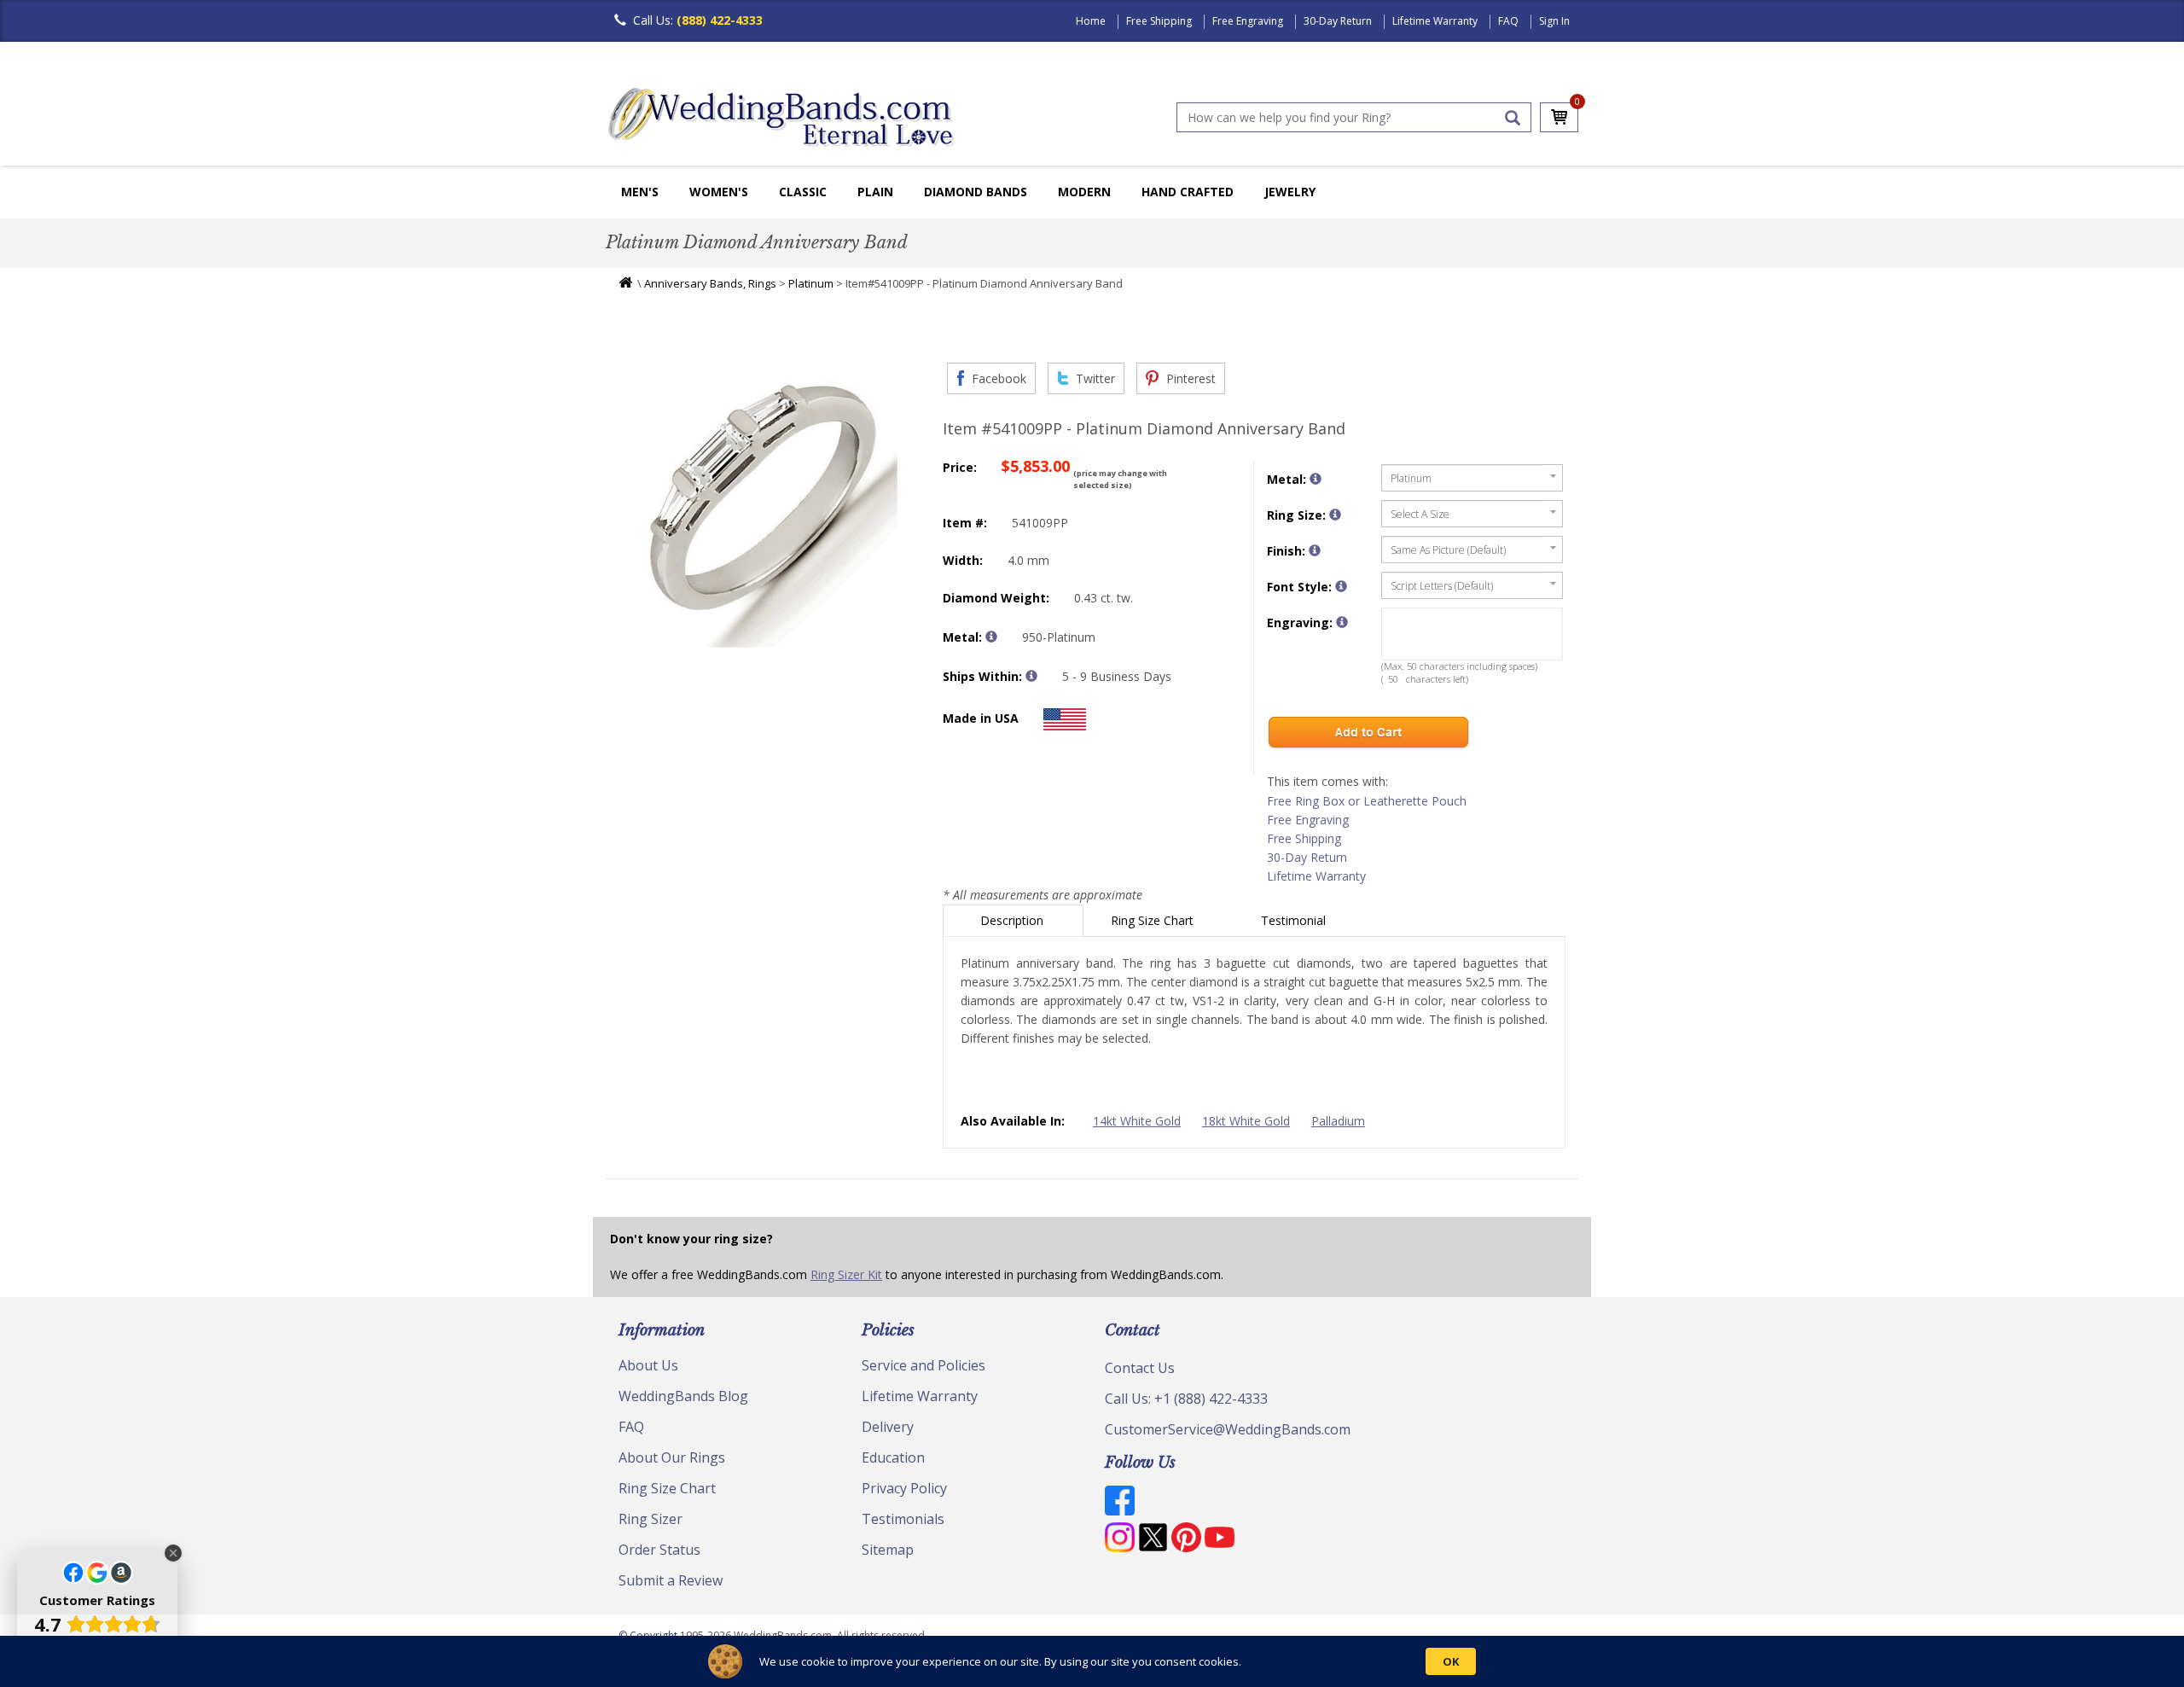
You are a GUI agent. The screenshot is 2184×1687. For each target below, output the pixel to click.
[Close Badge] (173, 1553)
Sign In (1554, 21)
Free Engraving (1248, 21)
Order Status (659, 1550)
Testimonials (903, 1519)
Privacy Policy (904, 1488)
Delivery (888, 1427)
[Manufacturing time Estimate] (1031, 676)
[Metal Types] (991, 637)
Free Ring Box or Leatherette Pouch (1367, 801)
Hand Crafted (1188, 192)
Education (893, 1457)
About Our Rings (672, 1457)
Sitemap (888, 1550)
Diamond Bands (976, 192)
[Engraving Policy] (1341, 586)
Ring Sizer (651, 1519)
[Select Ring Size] (1335, 515)
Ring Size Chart (1154, 920)
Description (1014, 920)
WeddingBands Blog (683, 1396)
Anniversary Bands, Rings (710, 283)
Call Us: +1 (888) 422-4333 (1186, 1399)
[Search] (1513, 118)
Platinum (811, 283)
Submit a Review (671, 1580)
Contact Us (1140, 1368)
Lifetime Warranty (1435, 21)
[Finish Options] (1315, 550)
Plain (875, 192)
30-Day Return (1338, 21)
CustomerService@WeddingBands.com (1228, 1429)
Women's (719, 192)
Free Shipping (1159, 21)
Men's (640, 192)
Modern (1084, 192)
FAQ (1508, 21)
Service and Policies (924, 1365)
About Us (648, 1365)
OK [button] (1451, 1661)
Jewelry (1290, 192)
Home (1091, 21)
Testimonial (1295, 920)
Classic (803, 192)
